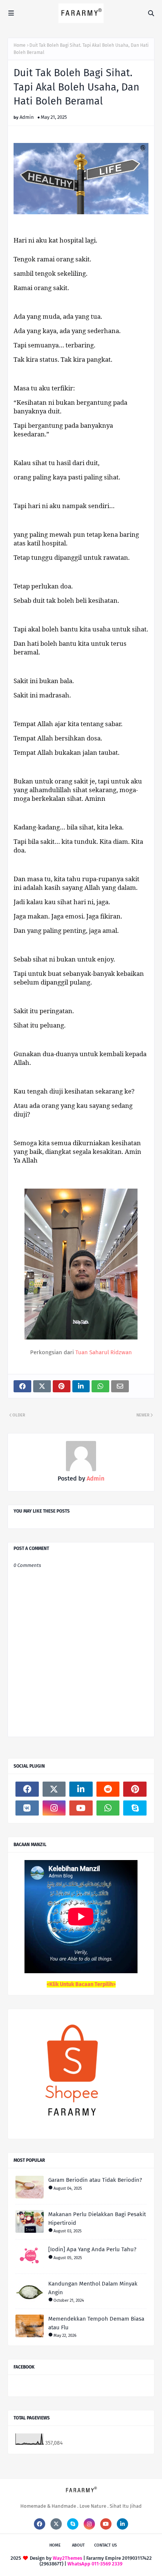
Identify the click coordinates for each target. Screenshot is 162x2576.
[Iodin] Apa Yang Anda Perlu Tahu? (92, 2249)
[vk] (27, 1808)
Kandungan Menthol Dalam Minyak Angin (93, 2288)
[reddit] (108, 1789)
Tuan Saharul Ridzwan (104, 1352)
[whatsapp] (108, 1808)
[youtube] (81, 1808)
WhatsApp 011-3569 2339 (95, 2564)
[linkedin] (81, 1789)
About (78, 2545)
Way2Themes (67, 2558)
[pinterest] (135, 1789)
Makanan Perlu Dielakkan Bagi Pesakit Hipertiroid (97, 2219)
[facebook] (27, 1789)
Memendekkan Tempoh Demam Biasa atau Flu (96, 2323)
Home (20, 45)
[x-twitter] (54, 1789)
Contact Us (105, 2545)
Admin (27, 117)
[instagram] (54, 1808)
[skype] (135, 1808)
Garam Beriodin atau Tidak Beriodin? (95, 2180)
